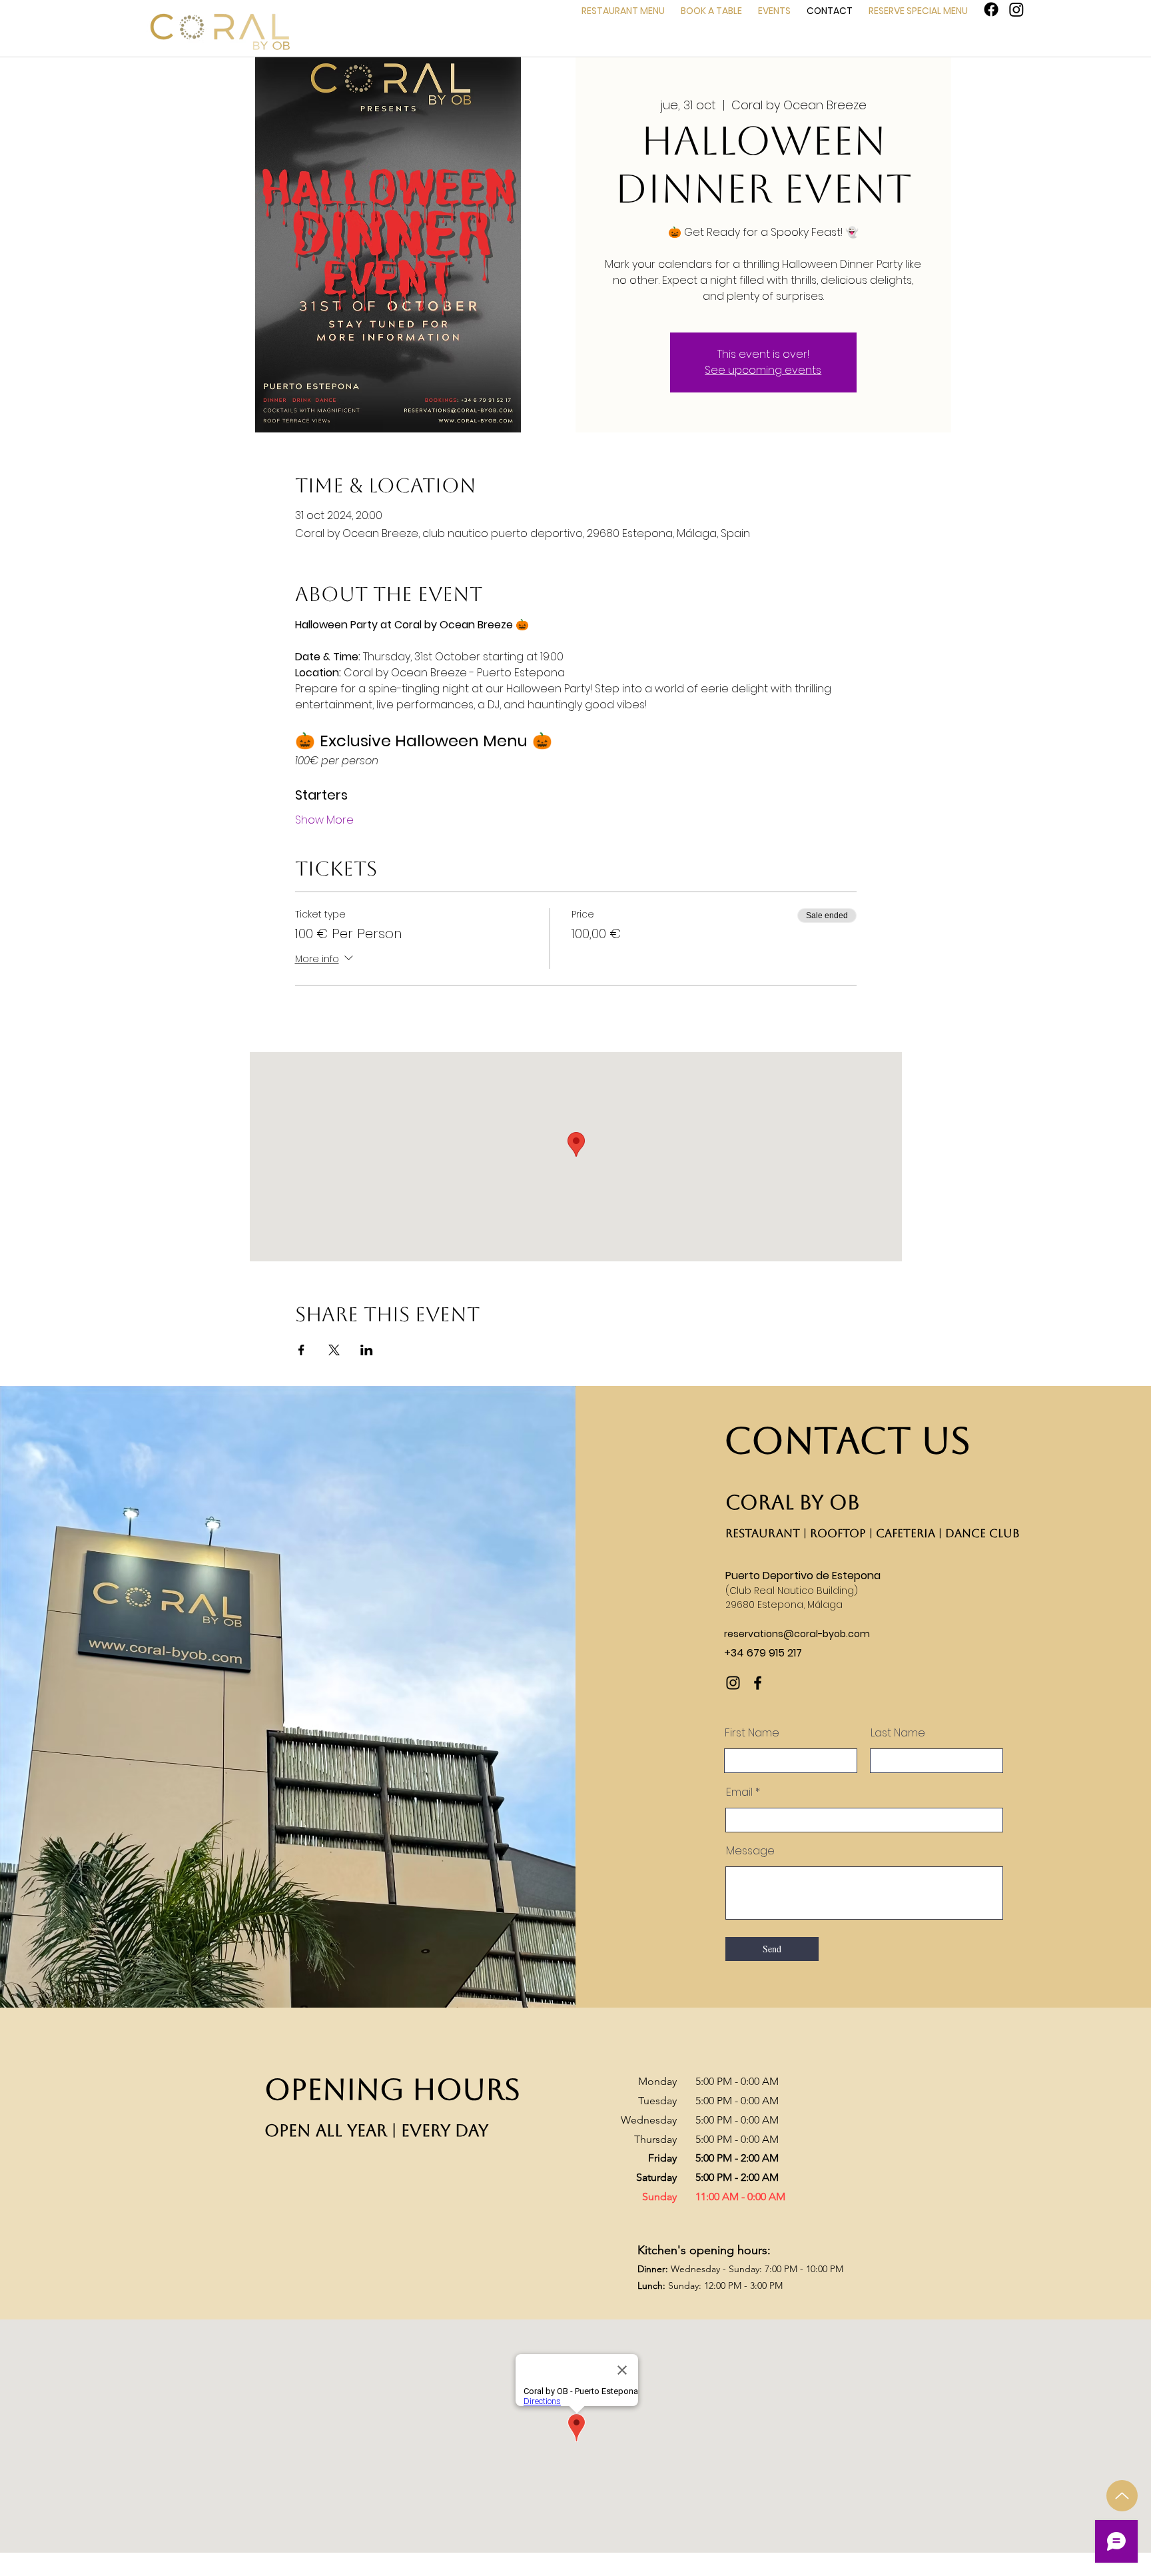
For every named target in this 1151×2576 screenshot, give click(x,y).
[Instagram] (1016, 9)
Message (750, 1851)
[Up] (1122, 2496)
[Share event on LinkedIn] (367, 1350)
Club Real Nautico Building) (794, 1591)
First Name (752, 1733)
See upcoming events (763, 370)
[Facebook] (991, 9)
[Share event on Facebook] (301, 1350)
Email (739, 1792)
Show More (324, 820)
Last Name (898, 1733)
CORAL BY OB (793, 1502)
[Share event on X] (334, 1350)
